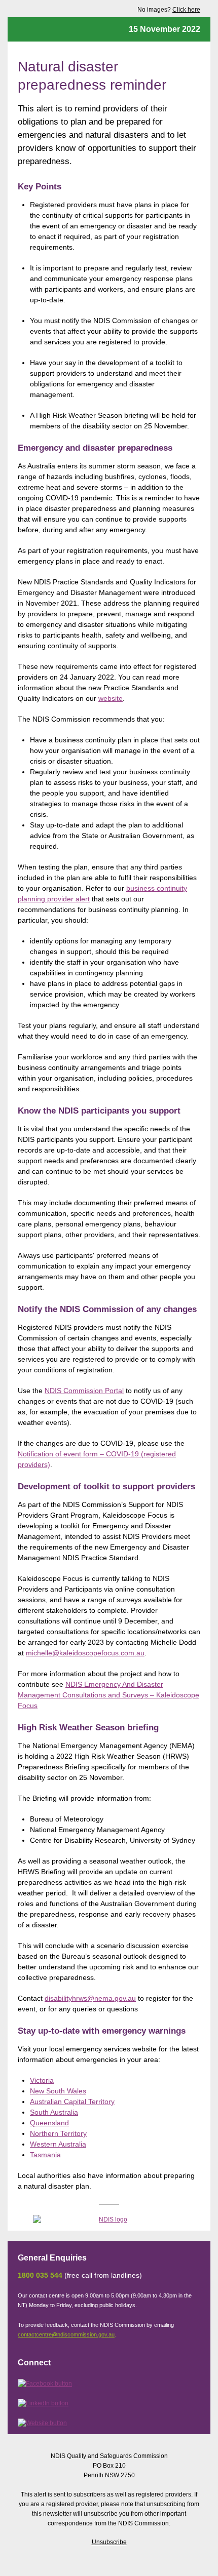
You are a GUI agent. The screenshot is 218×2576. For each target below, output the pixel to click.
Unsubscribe (109, 2542)
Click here (186, 10)
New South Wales (58, 2091)
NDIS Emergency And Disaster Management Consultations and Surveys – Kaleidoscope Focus (108, 1695)
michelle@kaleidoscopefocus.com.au (85, 1653)
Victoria (42, 2080)
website (111, 698)
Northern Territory (58, 2133)
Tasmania (45, 2155)
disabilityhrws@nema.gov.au (90, 1998)
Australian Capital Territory (72, 2102)
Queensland (49, 2123)
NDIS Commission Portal (84, 1391)
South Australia (54, 2112)
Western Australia (58, 2144)
